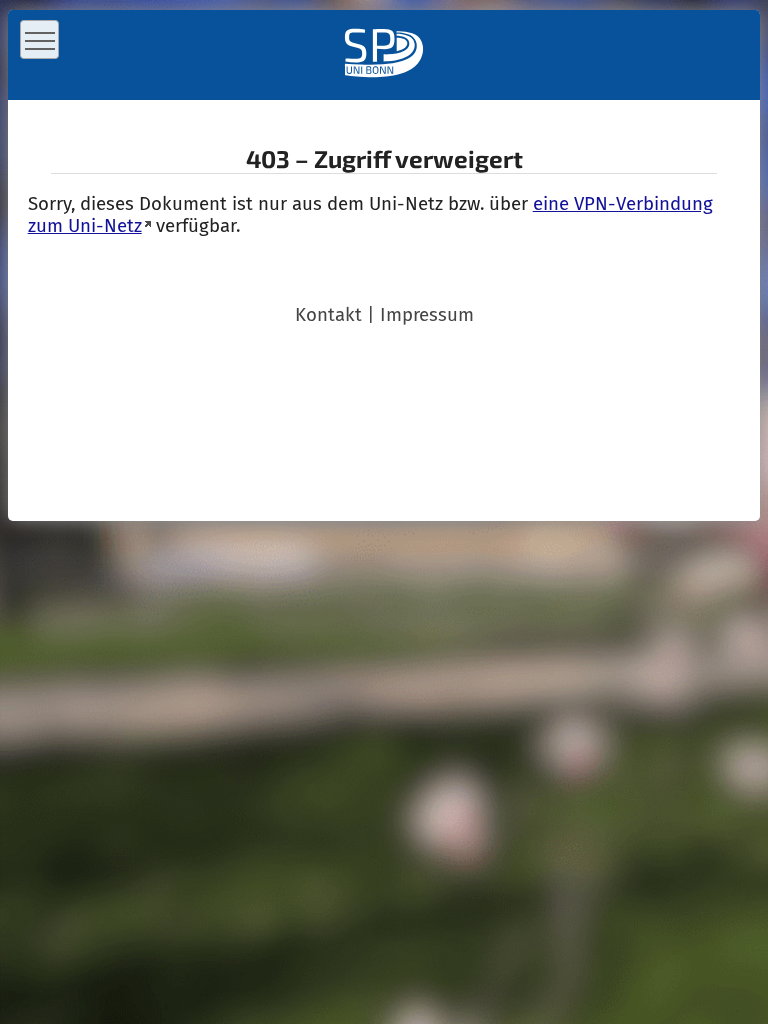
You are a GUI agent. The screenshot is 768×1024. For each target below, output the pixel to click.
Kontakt (328, 315)
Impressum (427, 315)
